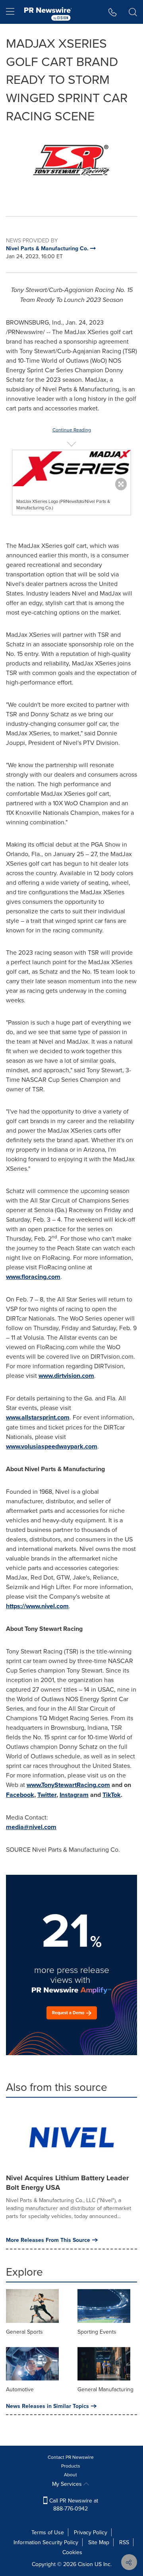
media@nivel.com (31, 1827)
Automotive (20, 2389)
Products (71, 2466)
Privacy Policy (91, 2532)
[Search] (133, 12)
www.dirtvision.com (66, 1376)
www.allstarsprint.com (38, 1417)
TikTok (112, 1795)
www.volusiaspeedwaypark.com (52, 1446)
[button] (71, 164)
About (71, 2474)
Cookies (72, 2552)
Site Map (99, 2542)
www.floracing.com (33, 1277)
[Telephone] (113, 12)
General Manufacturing (105, 2389)
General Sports (24, 2332)
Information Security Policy (46, 2542)
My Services (68, 2484)
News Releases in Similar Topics (47, 2406)
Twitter (47, 1795)
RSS (124, 2542)
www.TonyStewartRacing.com (68, 1785)
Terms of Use (48, 2532)
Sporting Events (97, 2332)
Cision (85, 2564)
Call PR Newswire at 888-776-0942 (73, 2504)
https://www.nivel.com (37, 1606)
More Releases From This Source (48, 2240)
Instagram (74, 1795)
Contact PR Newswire (71, 2457)
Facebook (20, 1795)
